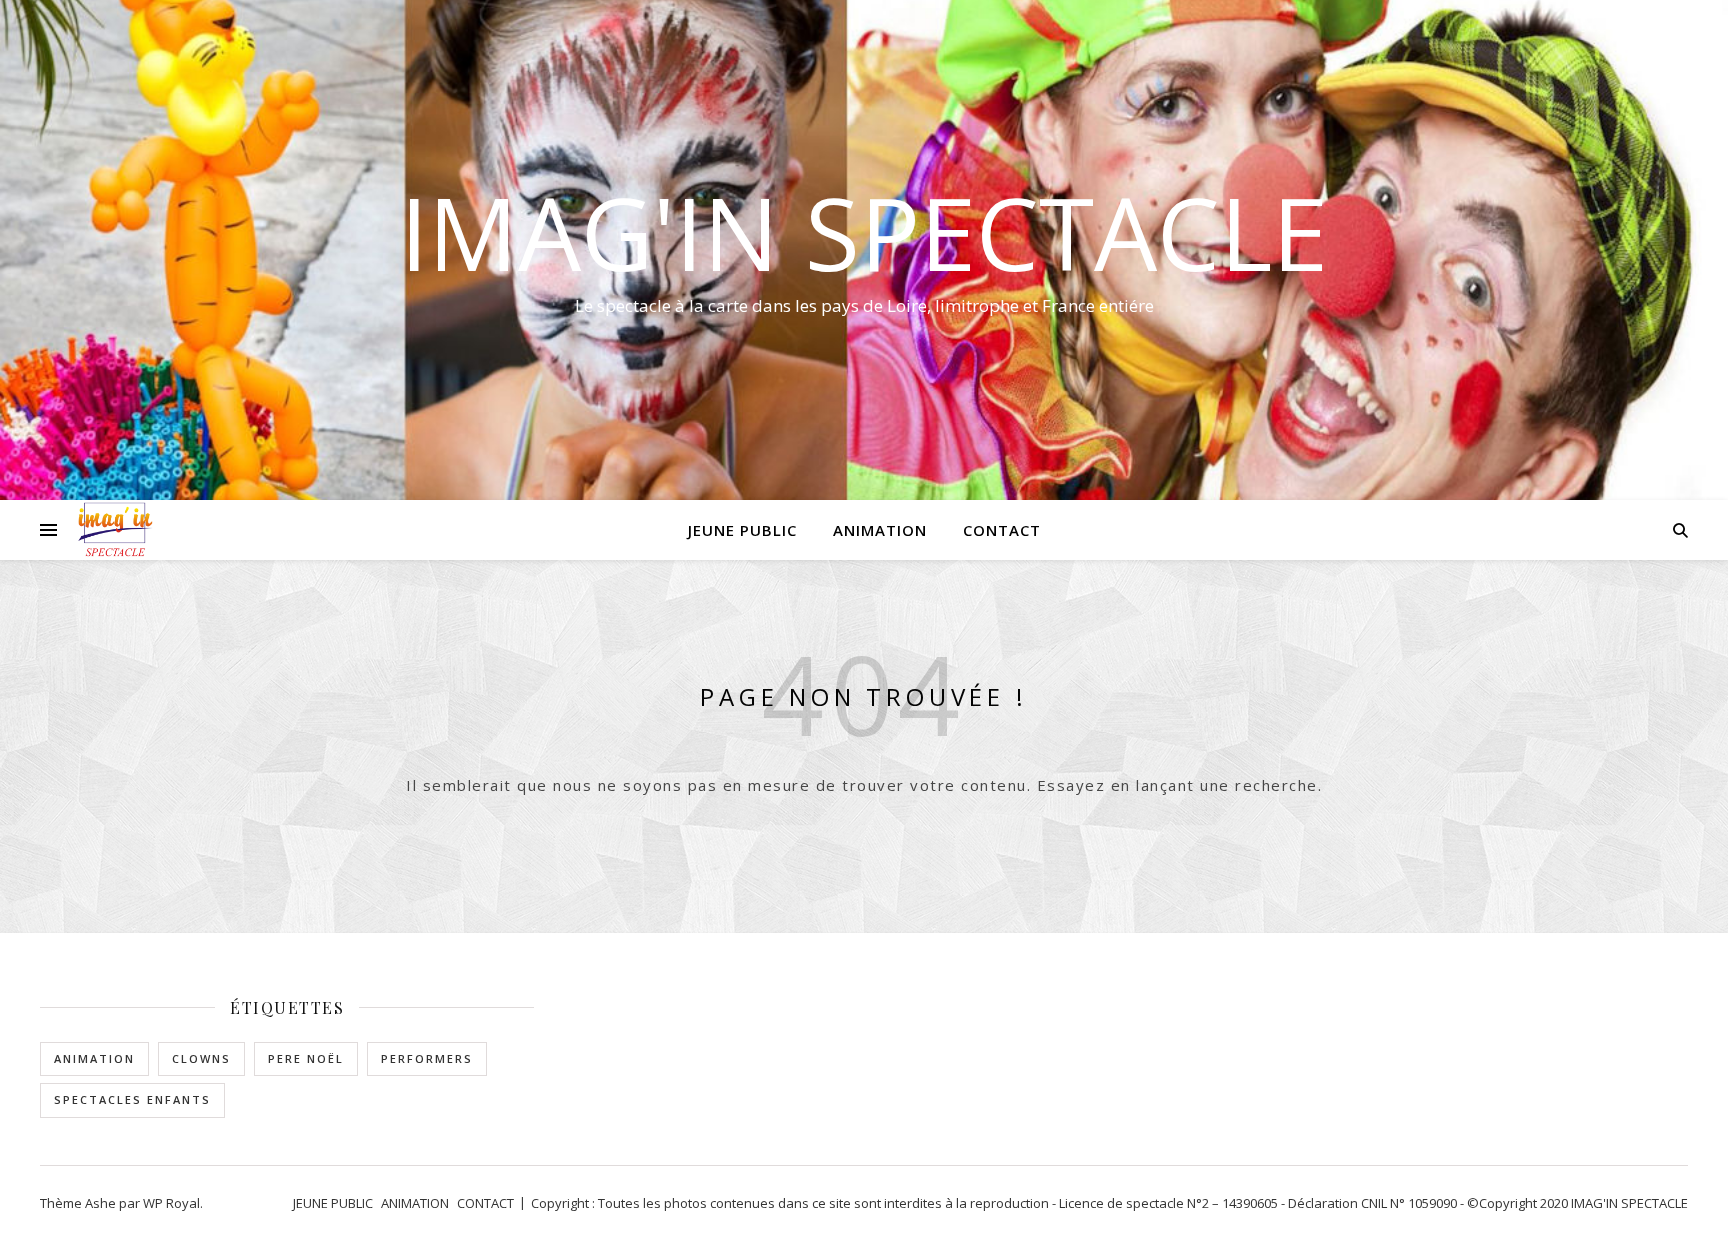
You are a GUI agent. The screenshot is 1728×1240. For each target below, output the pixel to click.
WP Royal (171, 1203)
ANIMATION (880, 530)
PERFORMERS (427, 1058)
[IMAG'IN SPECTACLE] (115, 530)
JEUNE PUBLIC (742, 530)
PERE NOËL (306, 1058)
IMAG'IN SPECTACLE (864, 232)
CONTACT (1002, 530)
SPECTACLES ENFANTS (132, 1099)
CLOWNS (201, 1058)
